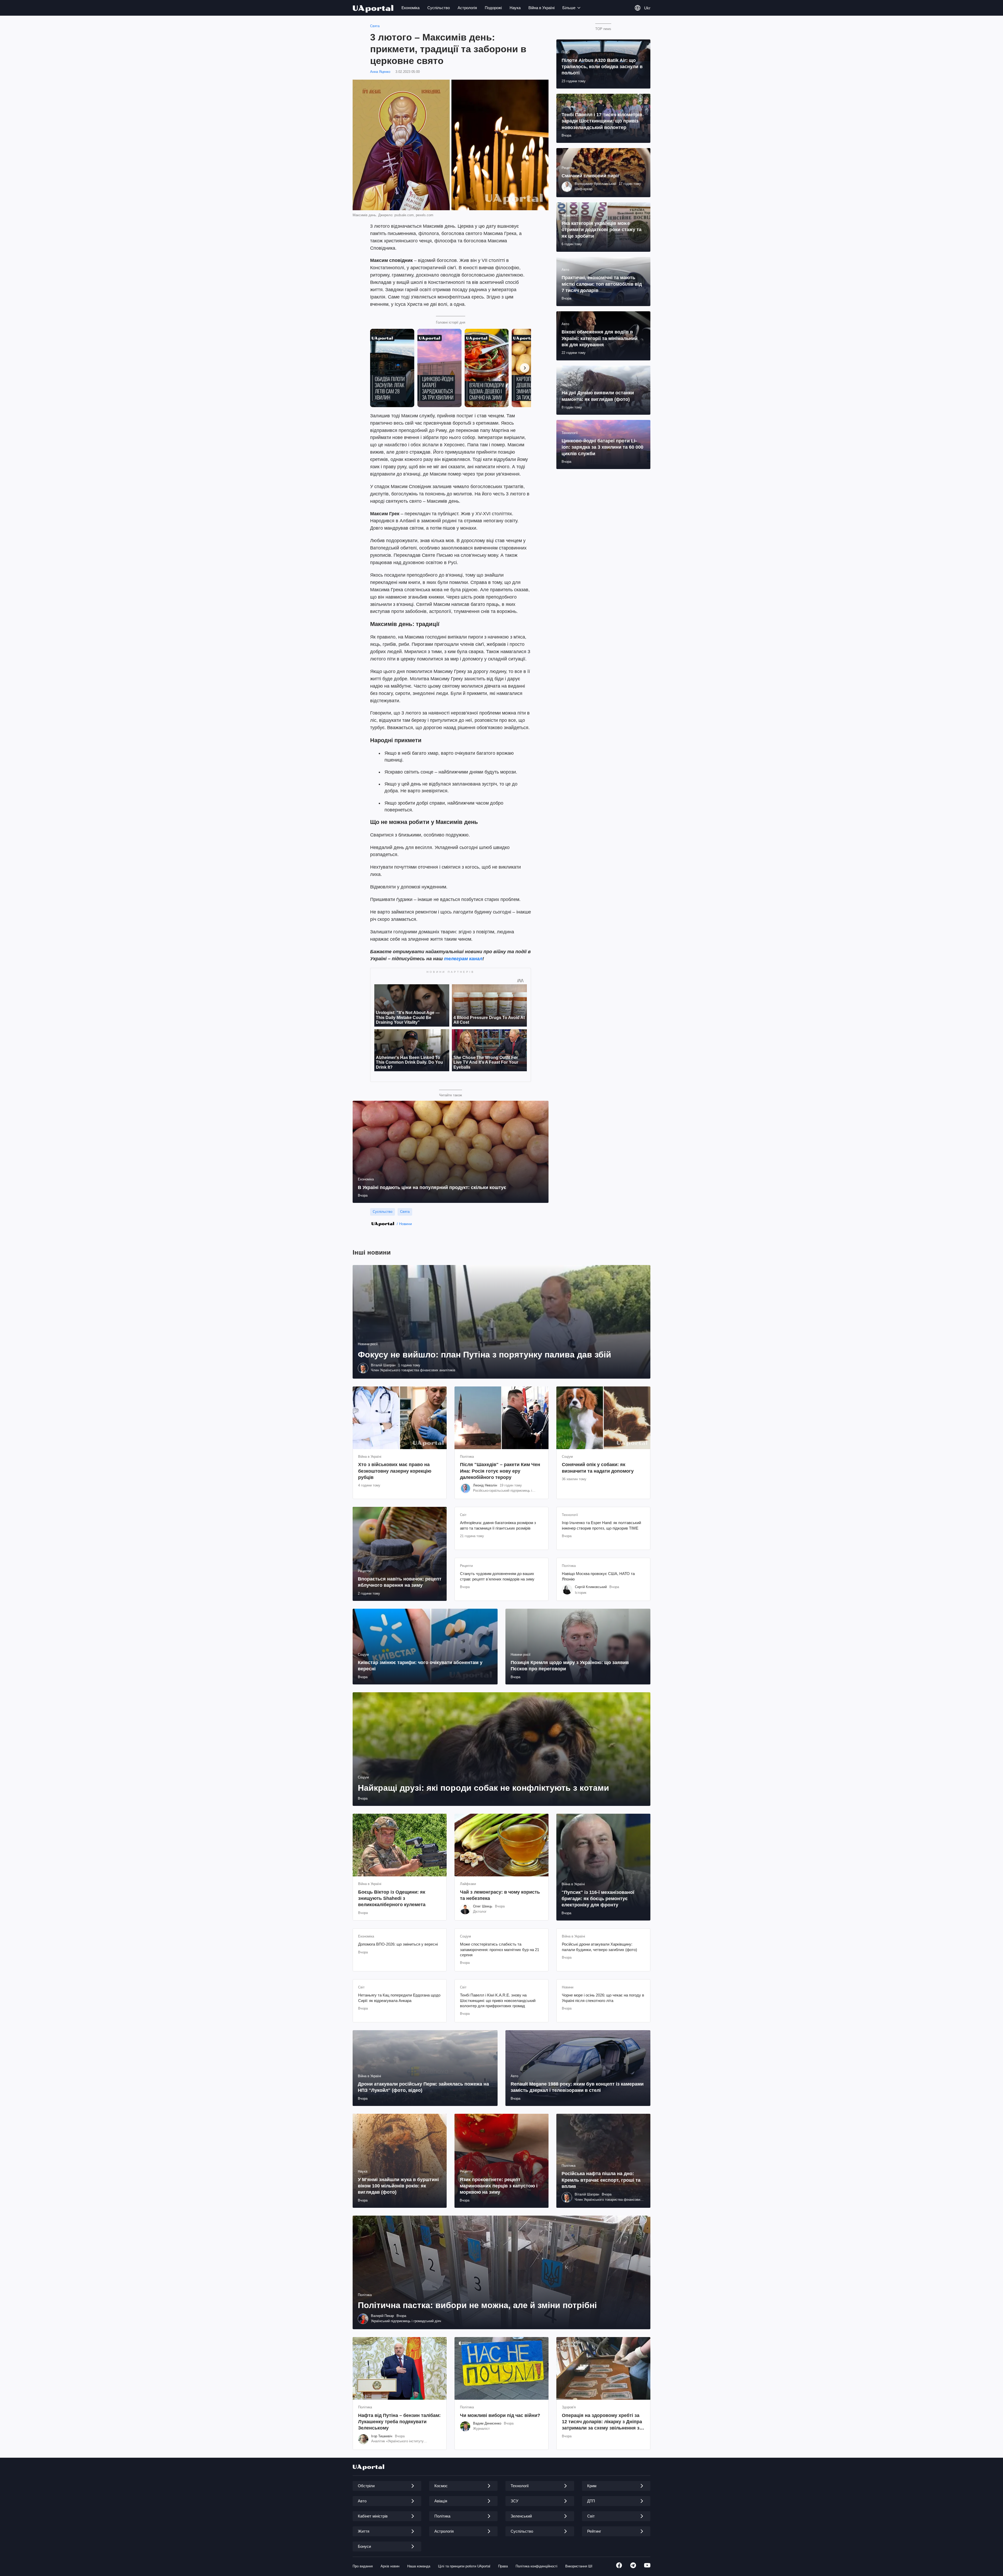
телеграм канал (463, 959)
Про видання (363, 2566)
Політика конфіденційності (537, 2566)
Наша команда (419, 2566)
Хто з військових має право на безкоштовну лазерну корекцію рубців (395, 1471)
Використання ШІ (579, 2566)
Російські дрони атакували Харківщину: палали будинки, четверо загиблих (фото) (599, 1947)
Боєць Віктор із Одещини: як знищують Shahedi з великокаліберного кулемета (392, 1898)
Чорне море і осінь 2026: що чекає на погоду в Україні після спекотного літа (603, 1998)
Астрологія (467, 8)
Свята (375, 26)
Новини (406, 1224)
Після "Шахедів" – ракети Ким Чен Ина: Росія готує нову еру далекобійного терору (500, 1471)
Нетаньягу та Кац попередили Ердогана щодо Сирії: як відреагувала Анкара (399, 1998)
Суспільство (439, 8)
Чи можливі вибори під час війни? (500, 2415)
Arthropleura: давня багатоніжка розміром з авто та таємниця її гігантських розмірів (498, 1525)
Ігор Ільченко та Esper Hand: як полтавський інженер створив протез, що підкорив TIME (601, 1525)
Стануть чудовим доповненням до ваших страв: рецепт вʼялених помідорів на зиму (497, 1576)
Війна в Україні (541, 8)
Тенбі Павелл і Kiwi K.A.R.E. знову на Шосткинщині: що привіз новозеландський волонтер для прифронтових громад (498, 2000)
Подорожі (493, 8)
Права (503, 2566)
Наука (515, 8)
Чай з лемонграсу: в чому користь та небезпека (500, 1895)
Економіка (410, 8)
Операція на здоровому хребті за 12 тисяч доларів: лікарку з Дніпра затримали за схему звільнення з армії (602, 2422)
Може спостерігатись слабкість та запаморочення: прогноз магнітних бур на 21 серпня (500, 1949)
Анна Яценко (380, 72)
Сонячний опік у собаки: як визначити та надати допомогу (598, 1468)
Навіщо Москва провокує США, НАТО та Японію (598, 1576)
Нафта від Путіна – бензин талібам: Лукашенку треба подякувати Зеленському (399, 2422)
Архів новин (390, 2566)
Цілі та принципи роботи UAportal (464, 2566)
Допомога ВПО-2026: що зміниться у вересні (398, 1944)
